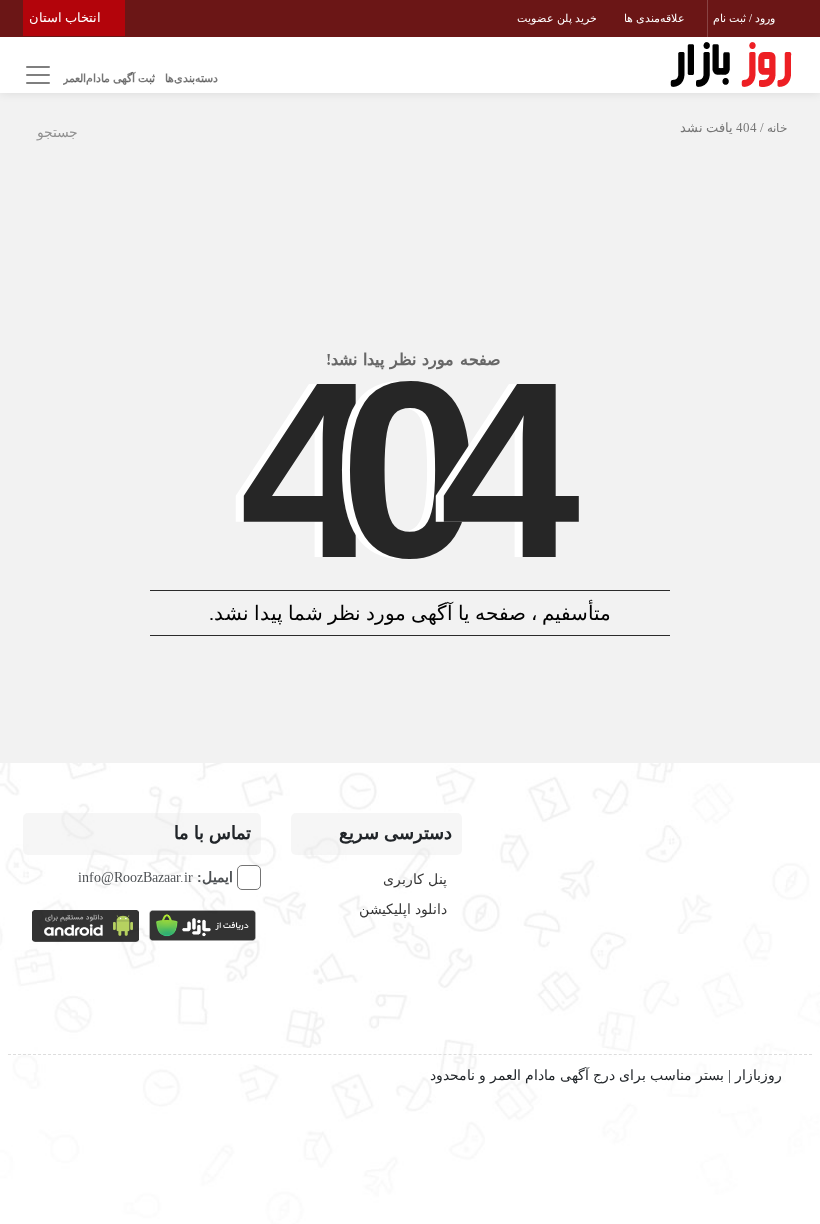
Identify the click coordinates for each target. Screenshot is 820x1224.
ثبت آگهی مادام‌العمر (109, 78)
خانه (777, 128)
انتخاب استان (66, 17)
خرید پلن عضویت (558, 18)
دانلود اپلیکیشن (403, 909)
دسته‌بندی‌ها (191, 78)
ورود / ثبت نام (745, 18)
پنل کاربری (415, 879)
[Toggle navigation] (35, 75)
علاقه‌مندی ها (656, 18)
